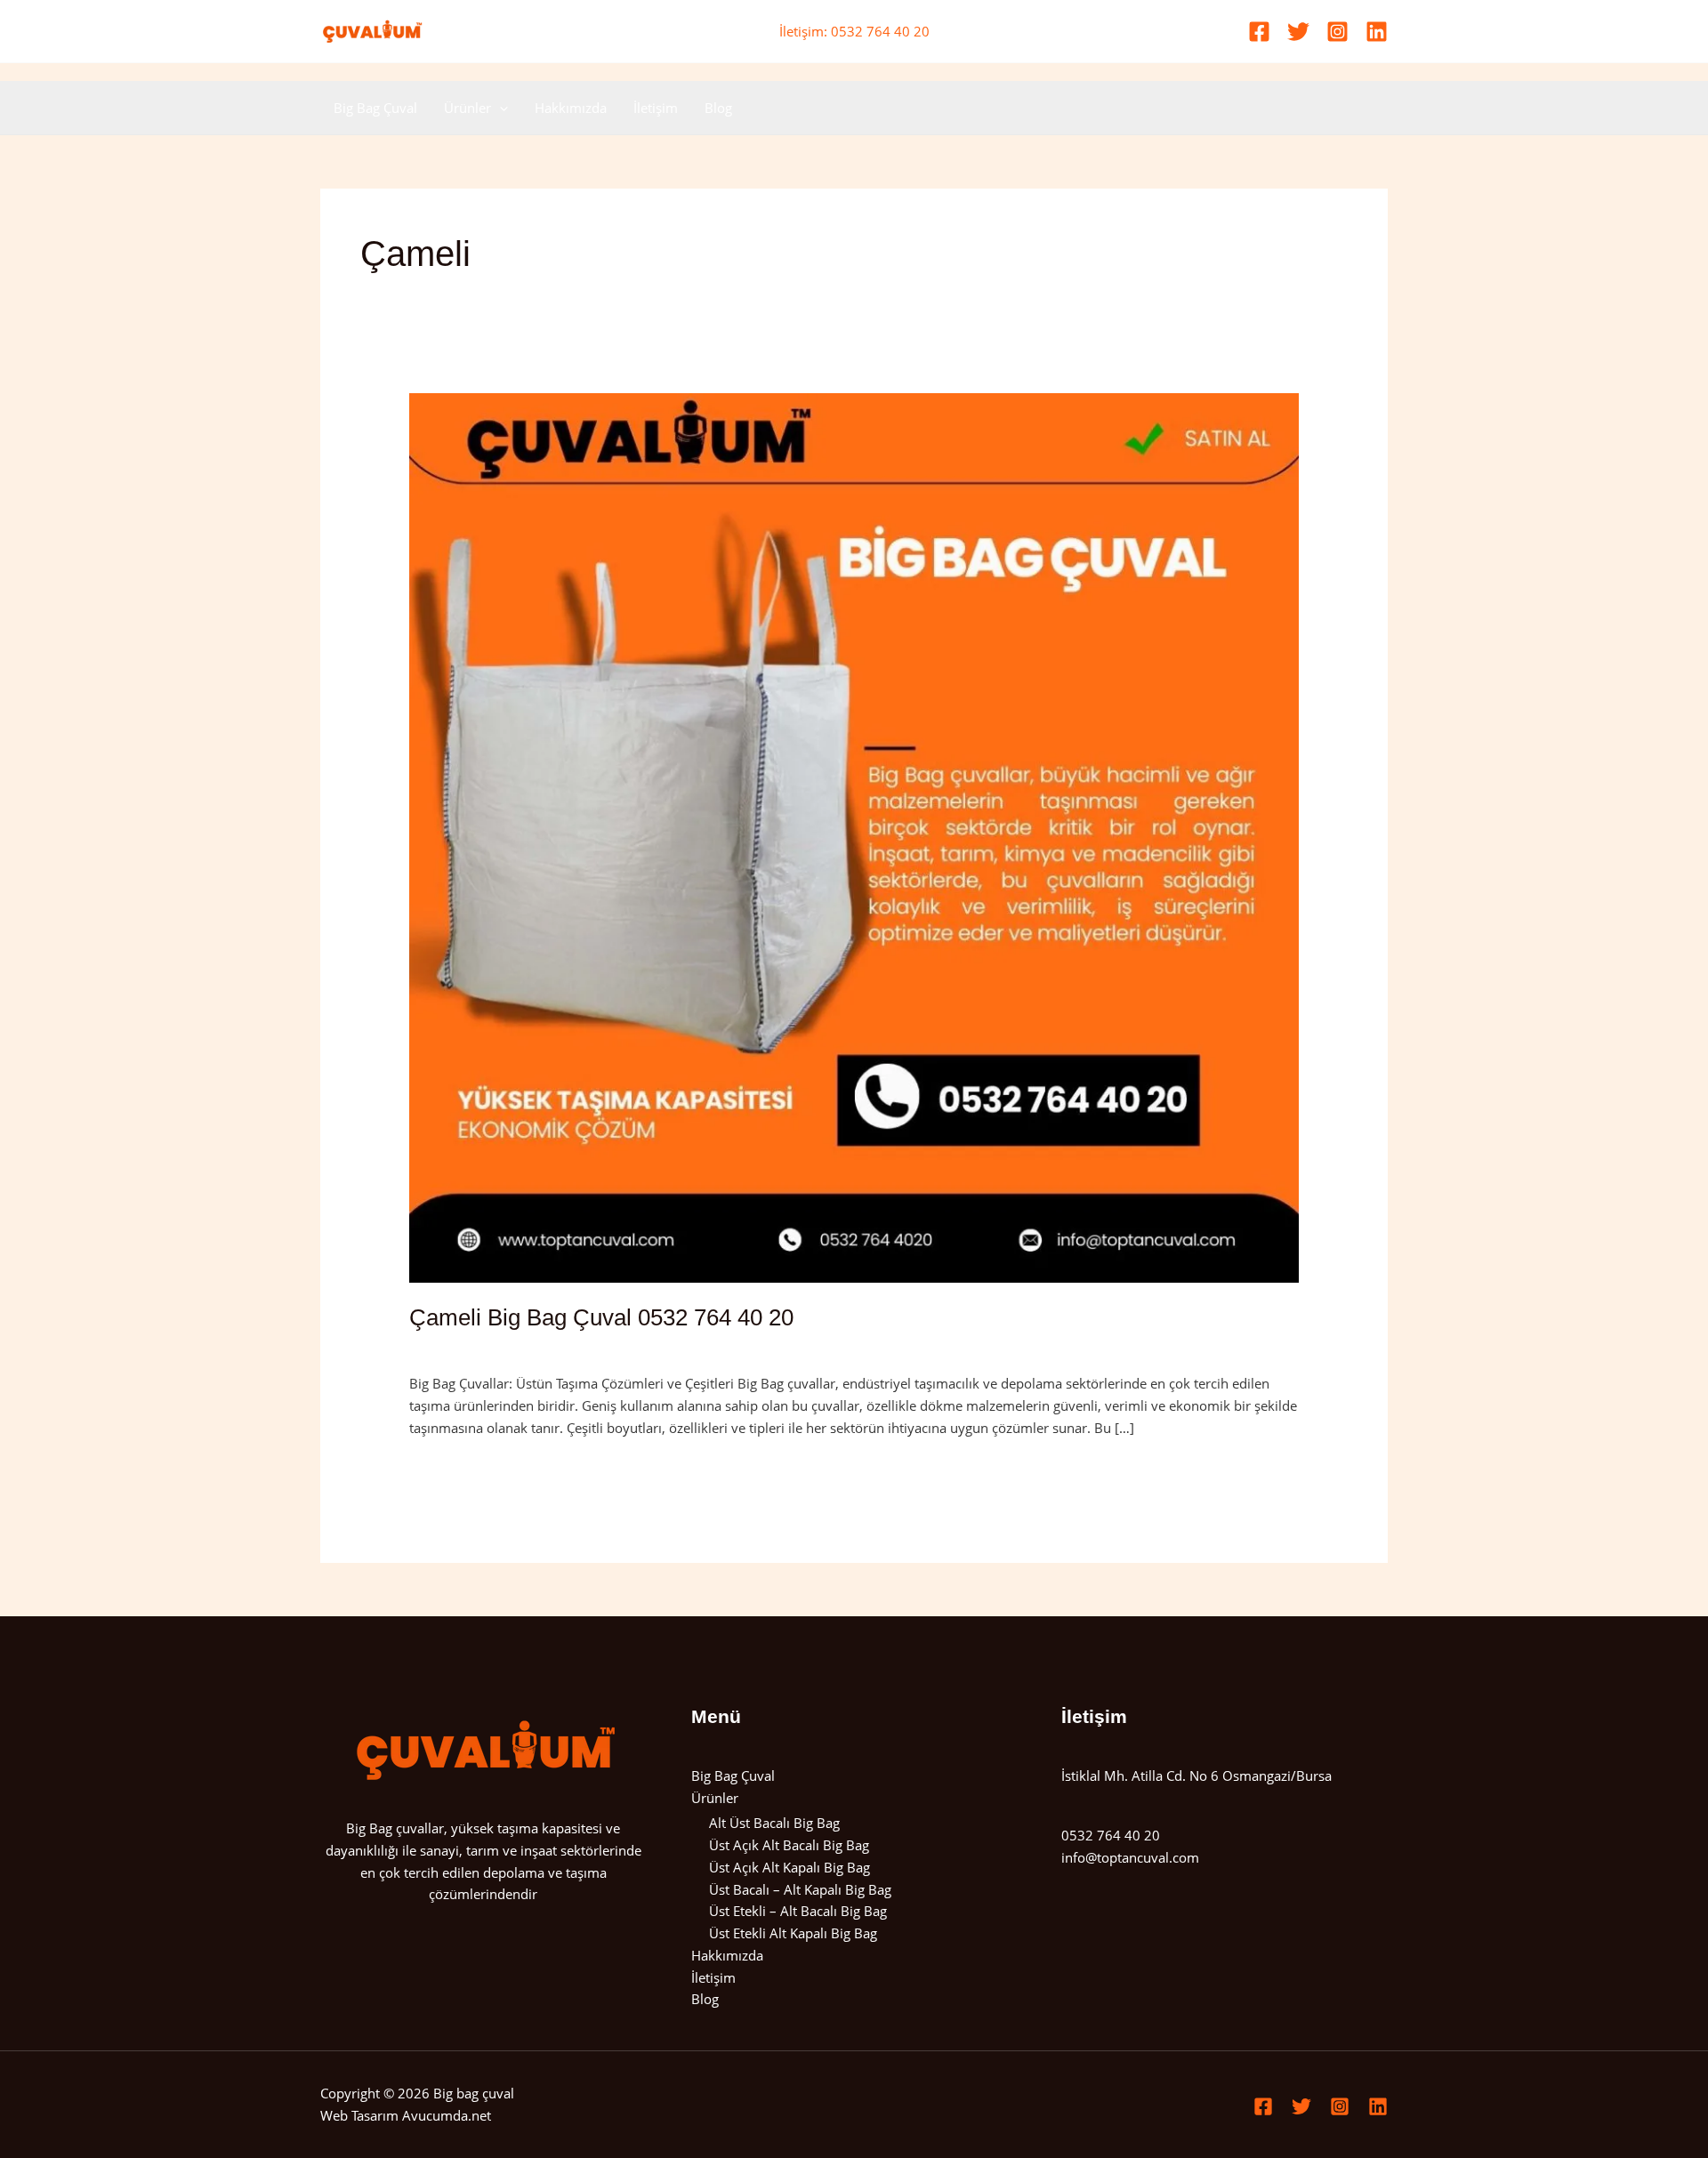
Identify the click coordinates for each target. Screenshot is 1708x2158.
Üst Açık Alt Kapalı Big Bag (790, 1867)
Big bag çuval (474, 2093)
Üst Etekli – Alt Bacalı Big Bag (798, 1911)
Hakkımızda (571, 108)
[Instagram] (1337, 32)
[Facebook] (1259, 32)
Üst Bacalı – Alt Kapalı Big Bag (800, 1889)
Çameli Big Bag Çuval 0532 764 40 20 (601, 1317)
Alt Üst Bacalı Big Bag (774, 1823)
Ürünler (467, 108)
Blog (718, 108)
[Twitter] (1298, 32)
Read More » (447, 1469)
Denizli (579, 1346)
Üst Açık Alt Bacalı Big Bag (789, 1845)
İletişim (656, 108)
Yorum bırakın (453, 1346)
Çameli (530, 1346)
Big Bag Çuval (375, 108)
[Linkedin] (1377, 32)
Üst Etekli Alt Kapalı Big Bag (793, 1933)
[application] (500, 108)
